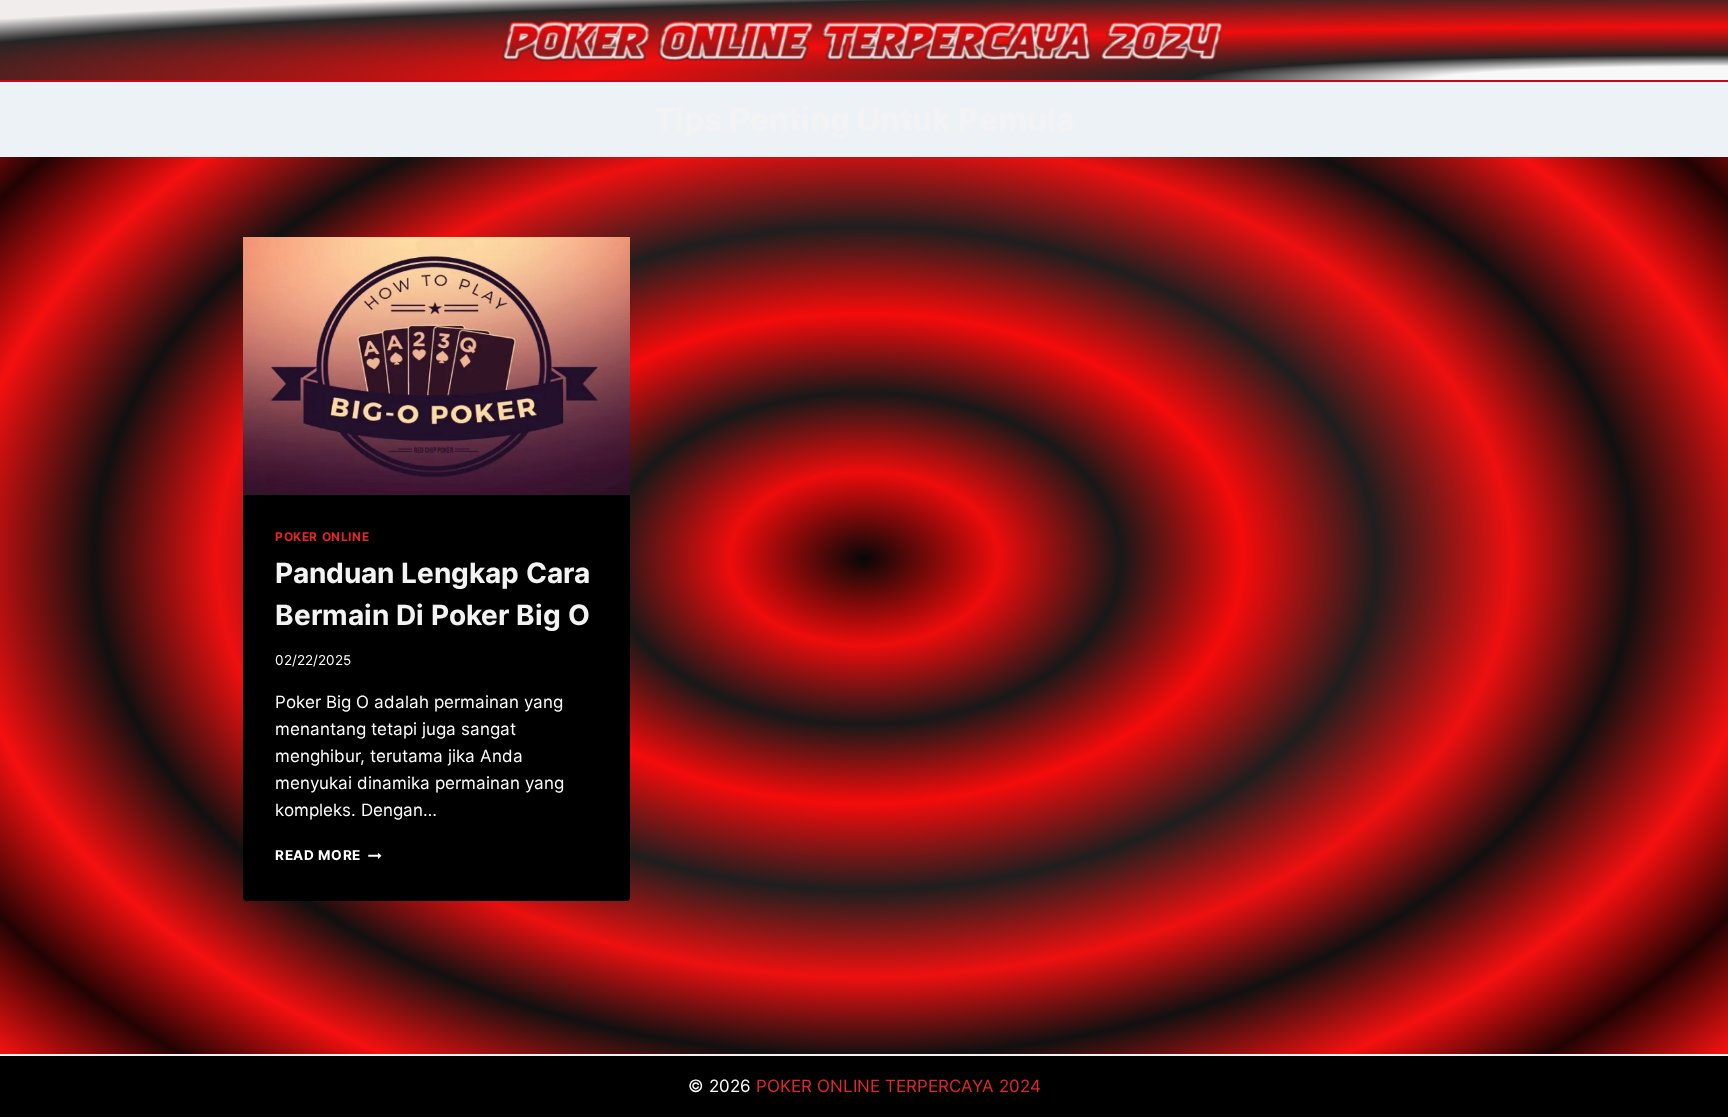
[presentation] (436, 366)
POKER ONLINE (322, 536)
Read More (328, 855)
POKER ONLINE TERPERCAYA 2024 (898, 1086)
